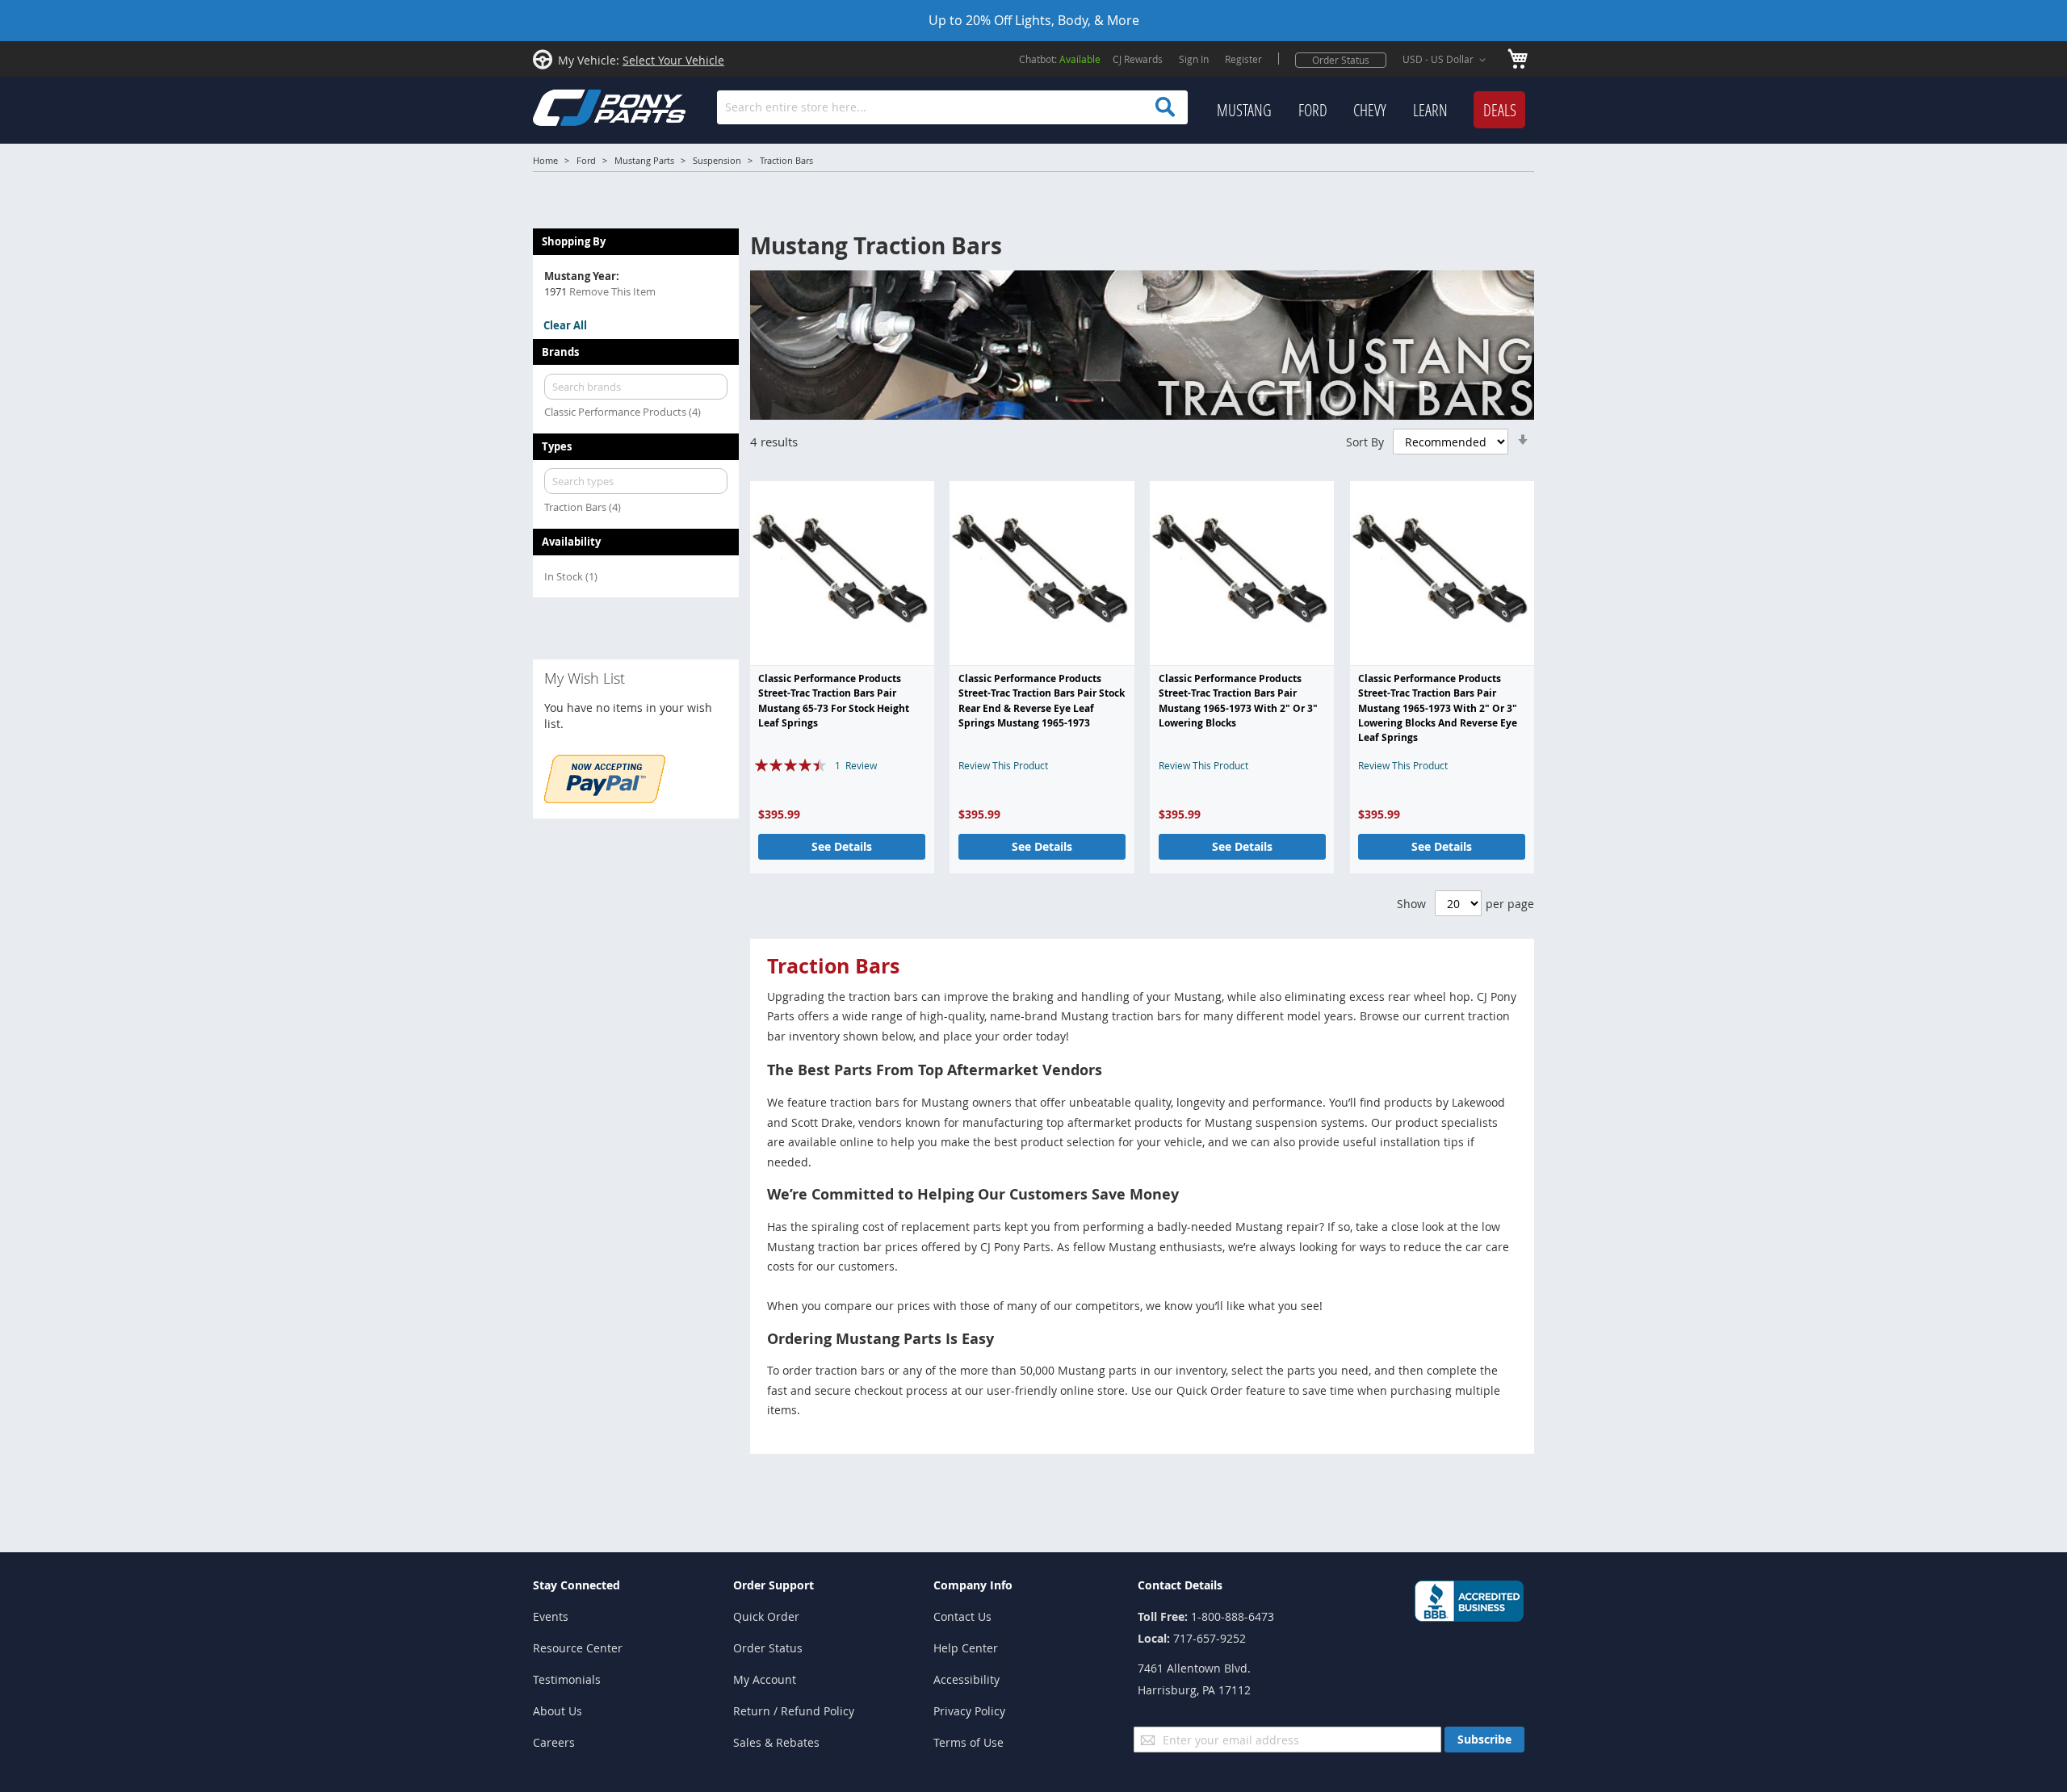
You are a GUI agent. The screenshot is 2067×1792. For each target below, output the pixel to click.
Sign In (1194, 59)
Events (551, 1616)
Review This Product (1003, 765)
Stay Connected (576, 1585)
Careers (554, 1742)
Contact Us (962, 1616)
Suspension (717, 160)
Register (1243, 59)
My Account (765, 1679)
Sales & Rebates (776, 1742)
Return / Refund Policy (794, 1711)
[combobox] (952, 107)
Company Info (973, 1585)
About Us (558, 1711)
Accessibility (966, 1679)
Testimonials (567, 1679)
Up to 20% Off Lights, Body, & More (1034, 20)
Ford (586, 160)
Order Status (1341, 60)
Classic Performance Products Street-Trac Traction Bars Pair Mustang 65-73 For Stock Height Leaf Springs (834, 701)
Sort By (1365, 442)
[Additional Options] (605, 799)
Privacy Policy (969, 1711)
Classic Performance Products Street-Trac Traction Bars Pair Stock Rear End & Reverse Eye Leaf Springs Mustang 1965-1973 (1042, 701)
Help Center (966, 1648)
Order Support (774, 1585)
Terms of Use (969, 1742)
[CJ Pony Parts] (573, 106)
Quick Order (766, 1616)
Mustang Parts (644, 160)
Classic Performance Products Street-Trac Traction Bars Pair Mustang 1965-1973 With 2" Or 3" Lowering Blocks (1238, 701)
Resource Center (578, 1648)
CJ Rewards (1138, 59)
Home (545, 160)
